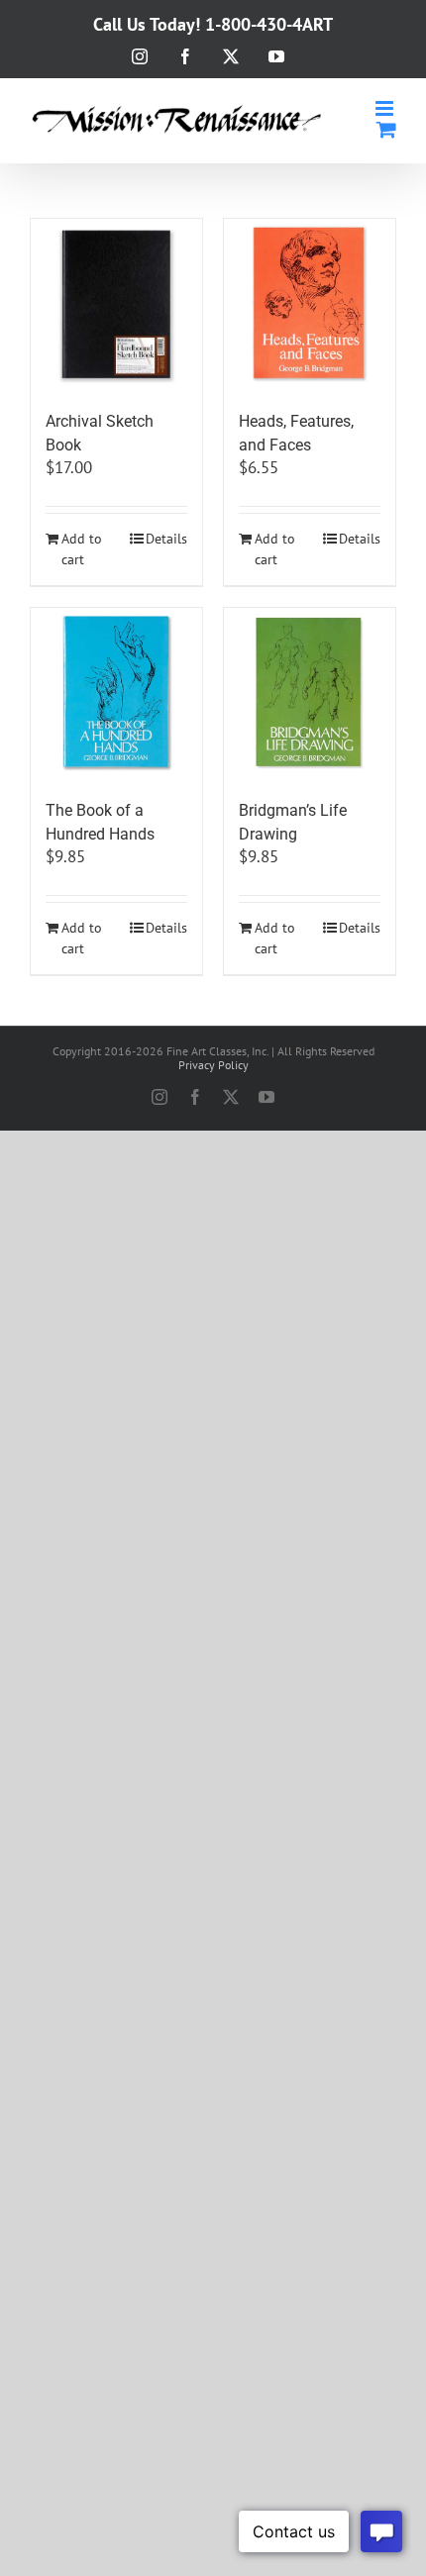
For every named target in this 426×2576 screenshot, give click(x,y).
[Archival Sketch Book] (116, 304)
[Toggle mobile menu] (386, 108)
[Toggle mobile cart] (386, 129)
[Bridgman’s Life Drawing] (310, 694)
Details (166, 539)
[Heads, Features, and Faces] (310, 304)
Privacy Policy (213, 1065)
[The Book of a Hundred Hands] (116, 694)
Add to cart (82, 549)
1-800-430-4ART (269, 24)
